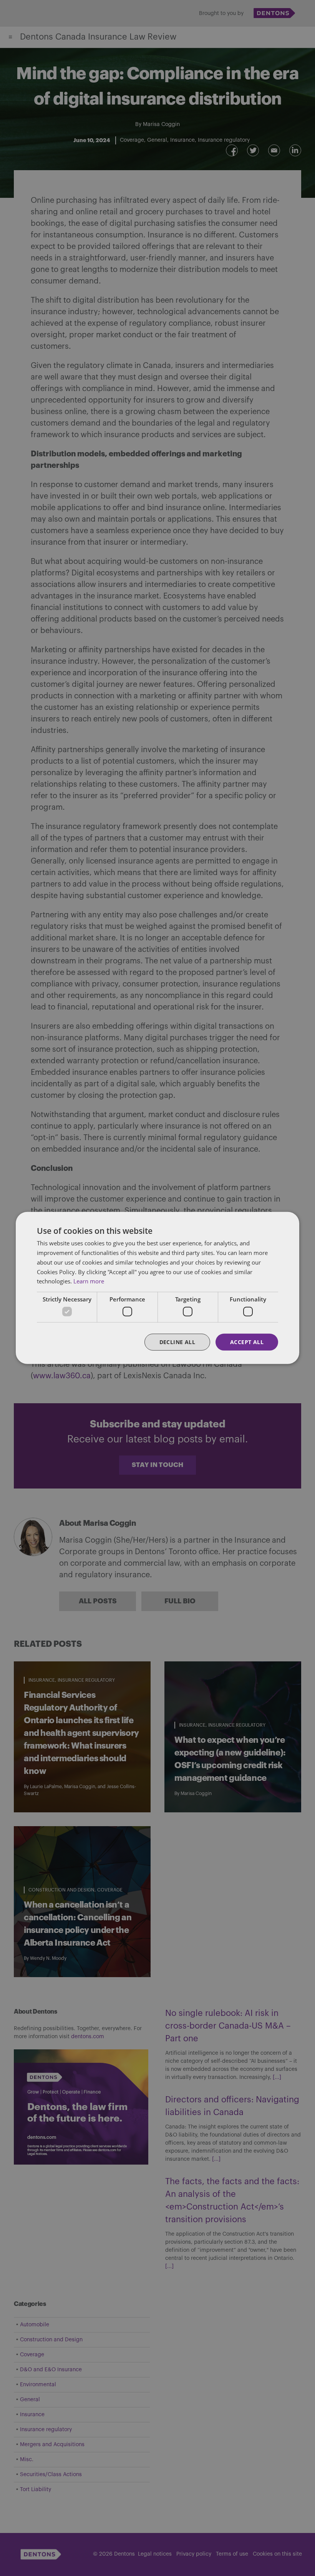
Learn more (89, 1281)
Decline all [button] (177, 1342)
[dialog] (157, 1288)
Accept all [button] (247, 1342)
